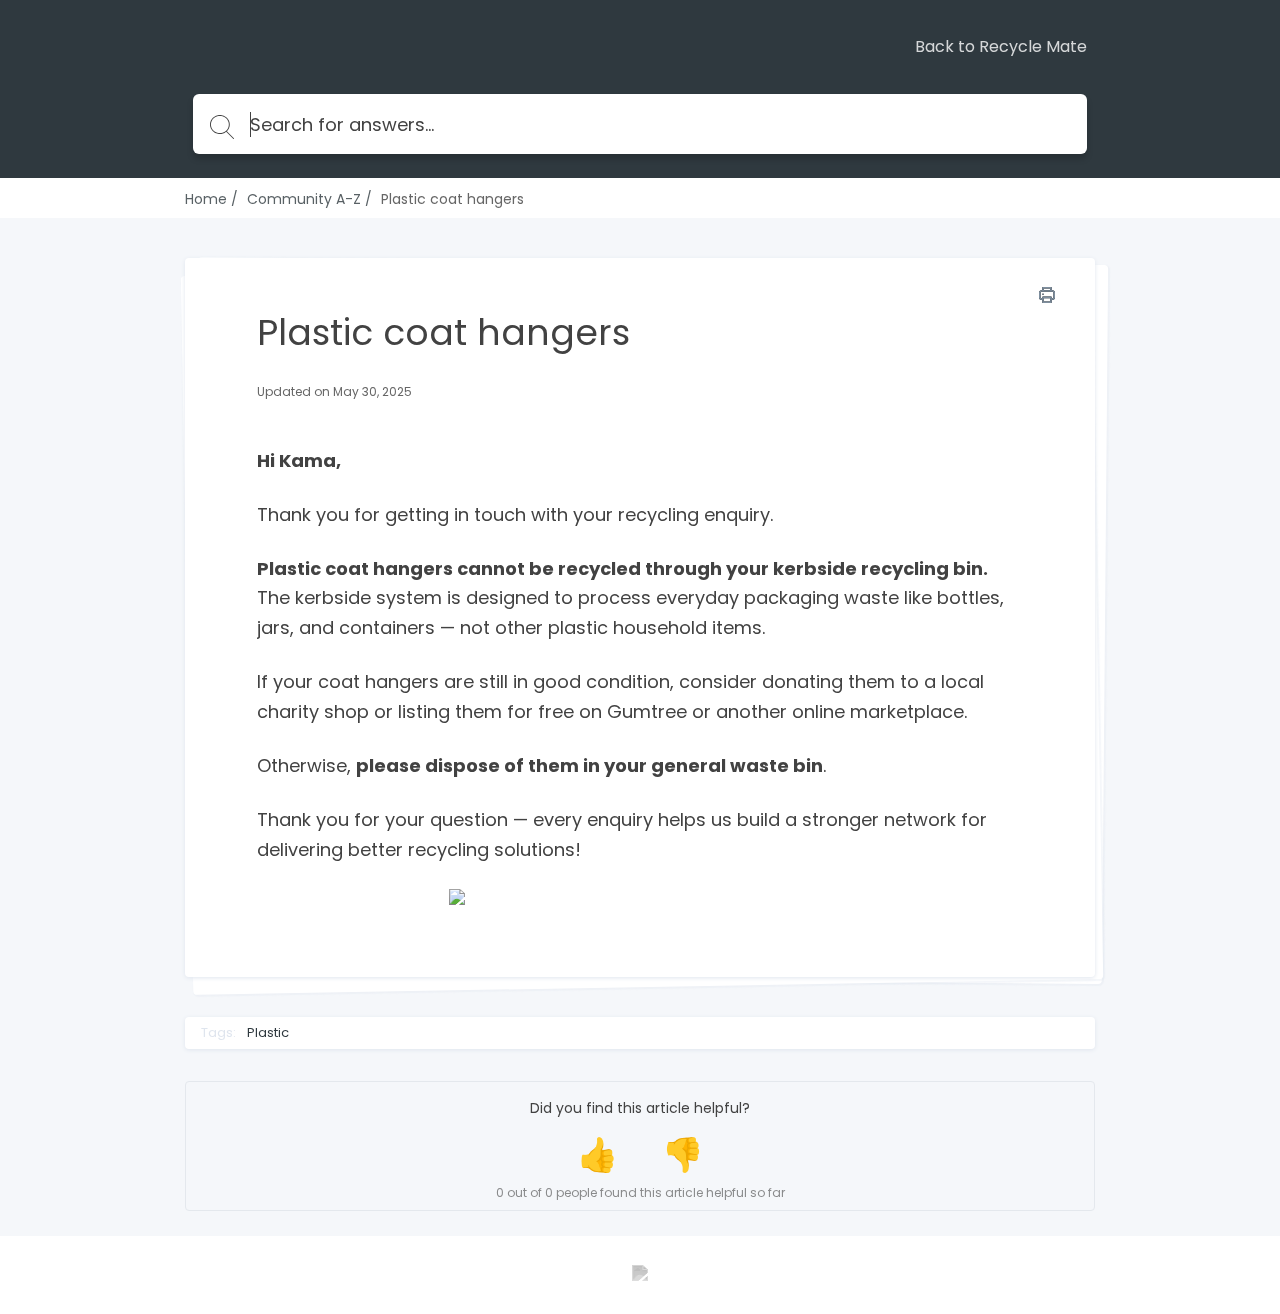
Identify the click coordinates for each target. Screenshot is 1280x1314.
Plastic (268, 1033)
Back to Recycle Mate (1001, 47)
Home (206, 199)
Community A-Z (304, 199)
